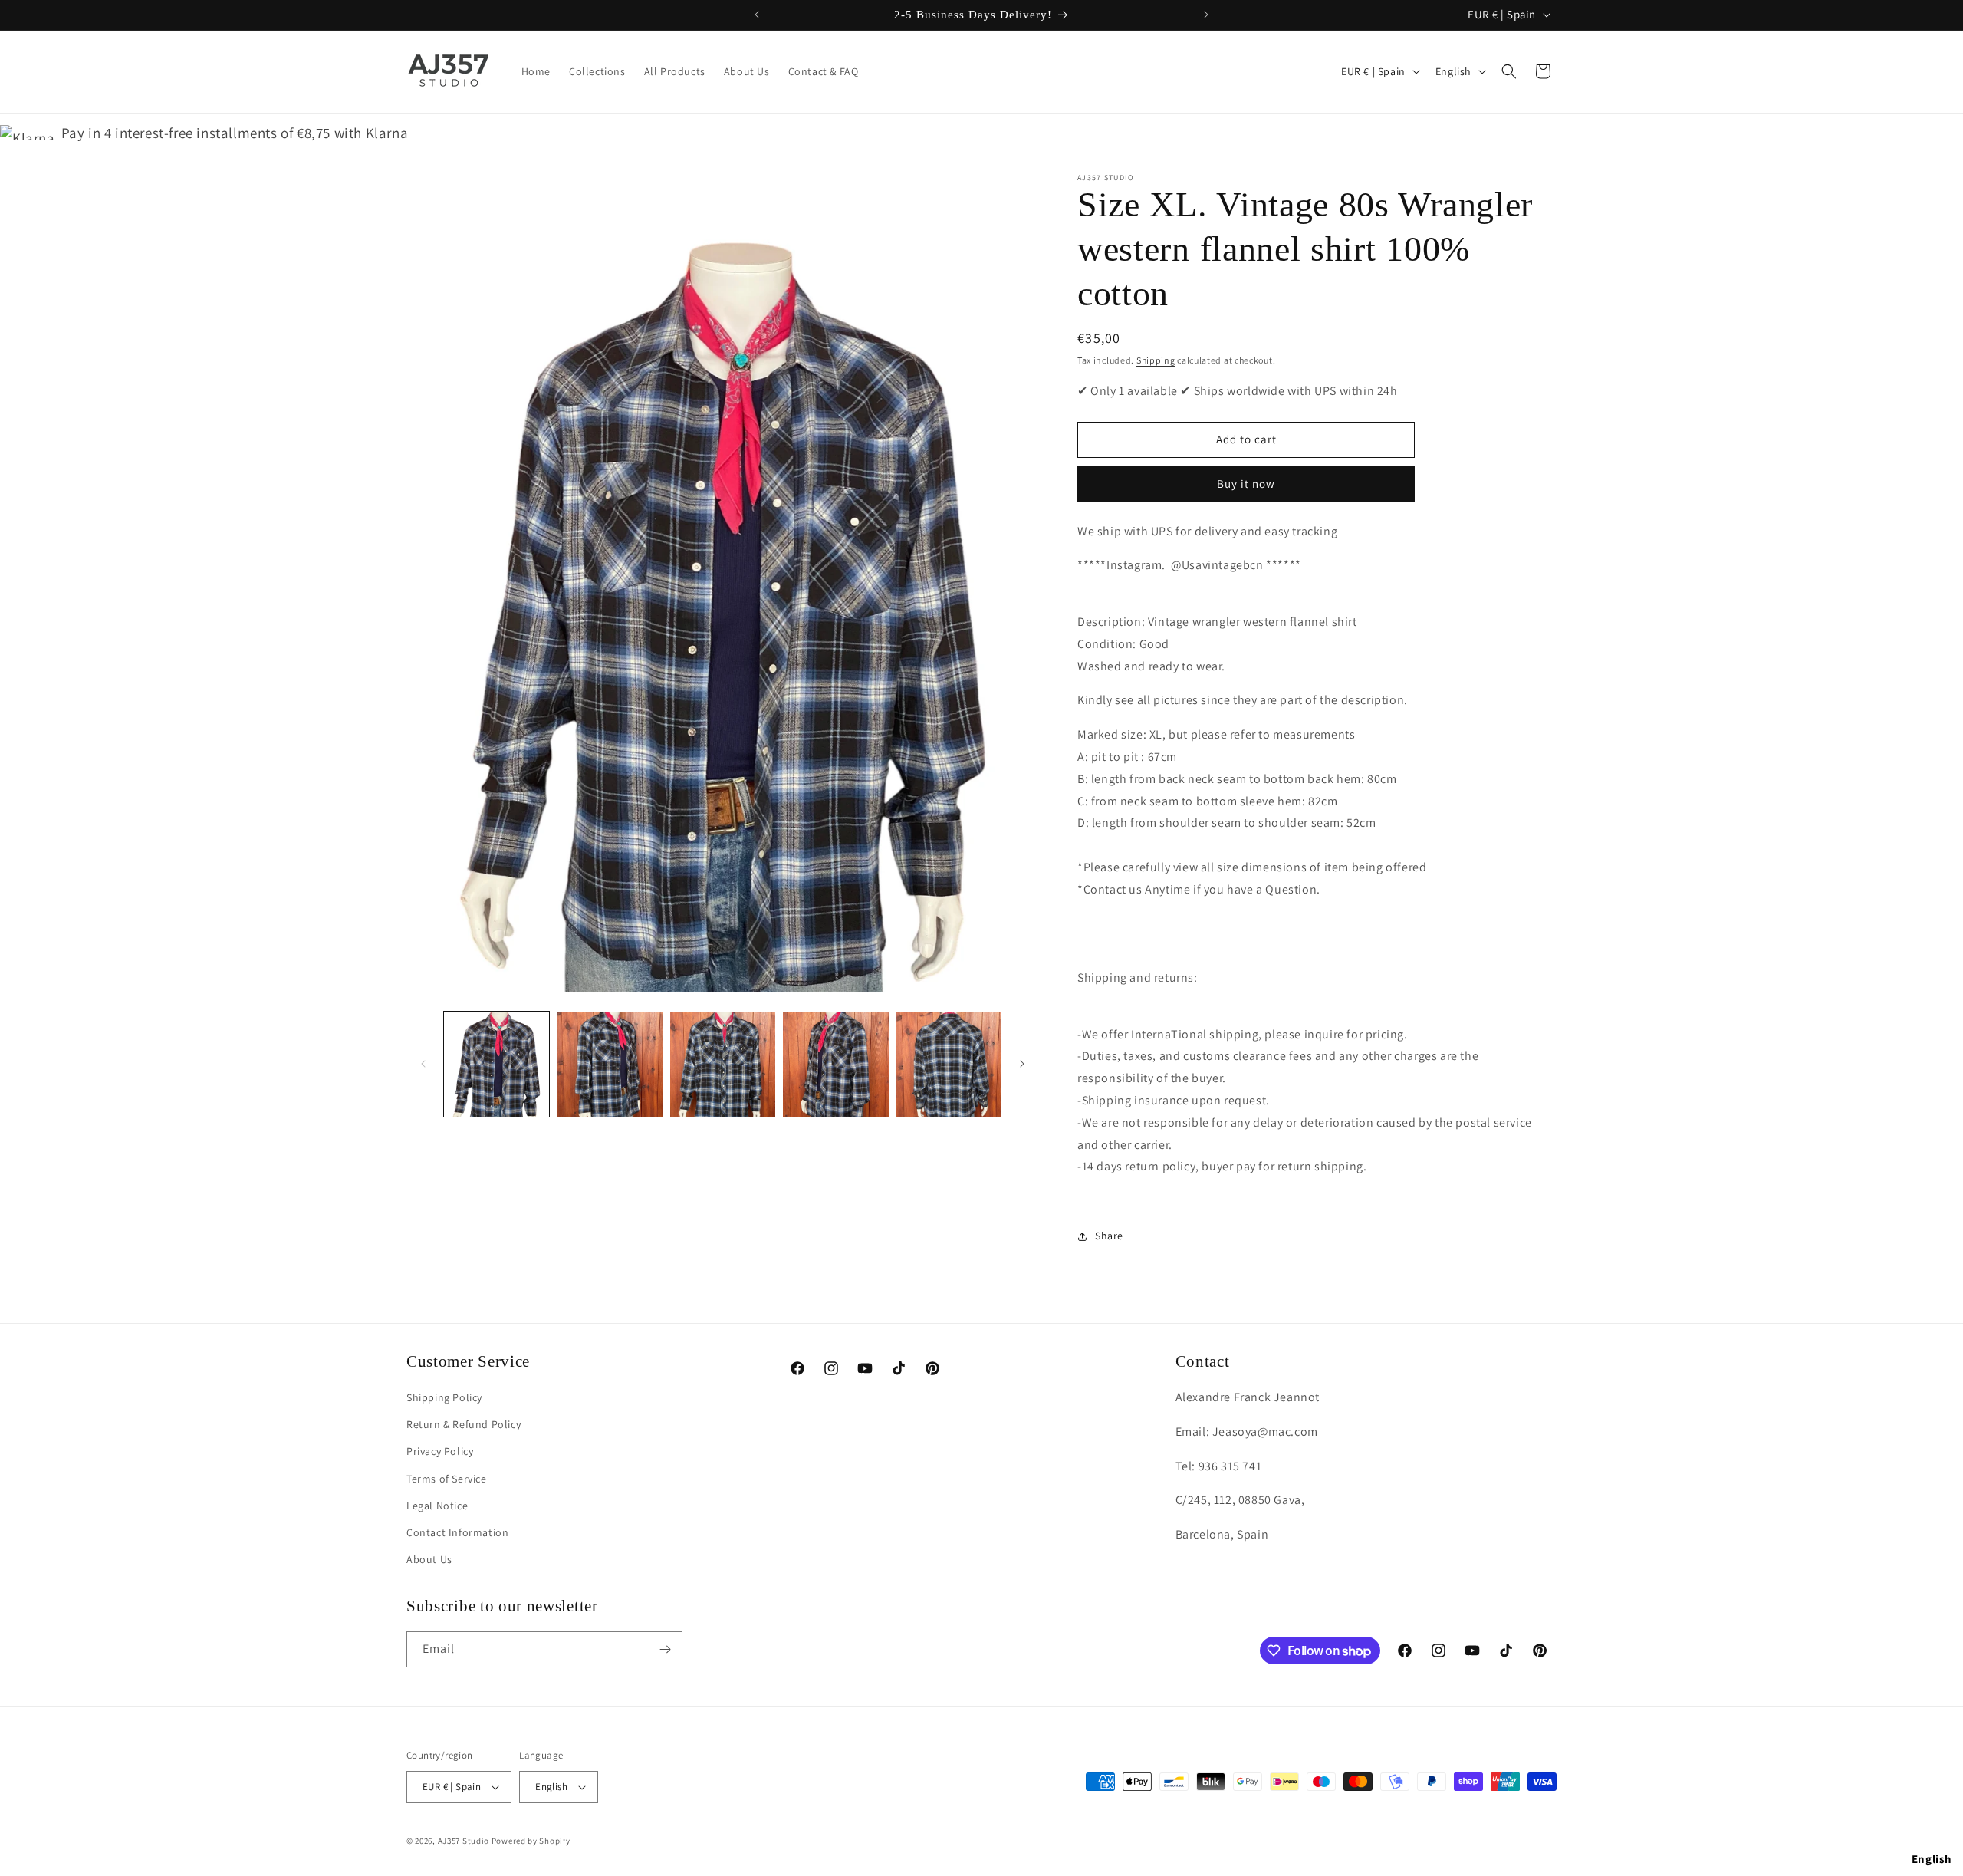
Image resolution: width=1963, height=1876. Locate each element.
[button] (1509, 71)
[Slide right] (1022, 1064)
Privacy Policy (440, 1451)
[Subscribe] (665, 1649)
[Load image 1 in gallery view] (497, 1064)
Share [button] (1109, 1236)
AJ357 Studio (464, 1841)
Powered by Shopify (531, 1841)
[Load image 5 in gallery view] (949, 1064)
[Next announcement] (1206, 15)
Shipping (1156, 360)
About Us (429, 1559)
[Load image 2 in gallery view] (609, 1064)
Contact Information (457, 1532)
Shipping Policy (444, 1397)
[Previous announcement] (757, 15)
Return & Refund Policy (464, 1424)
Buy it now (1246, 484)
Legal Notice (437, 1506)
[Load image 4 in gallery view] (835, 1064)
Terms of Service (447, 1479)
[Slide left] (423, 1064)
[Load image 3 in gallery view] (723, 1064)
